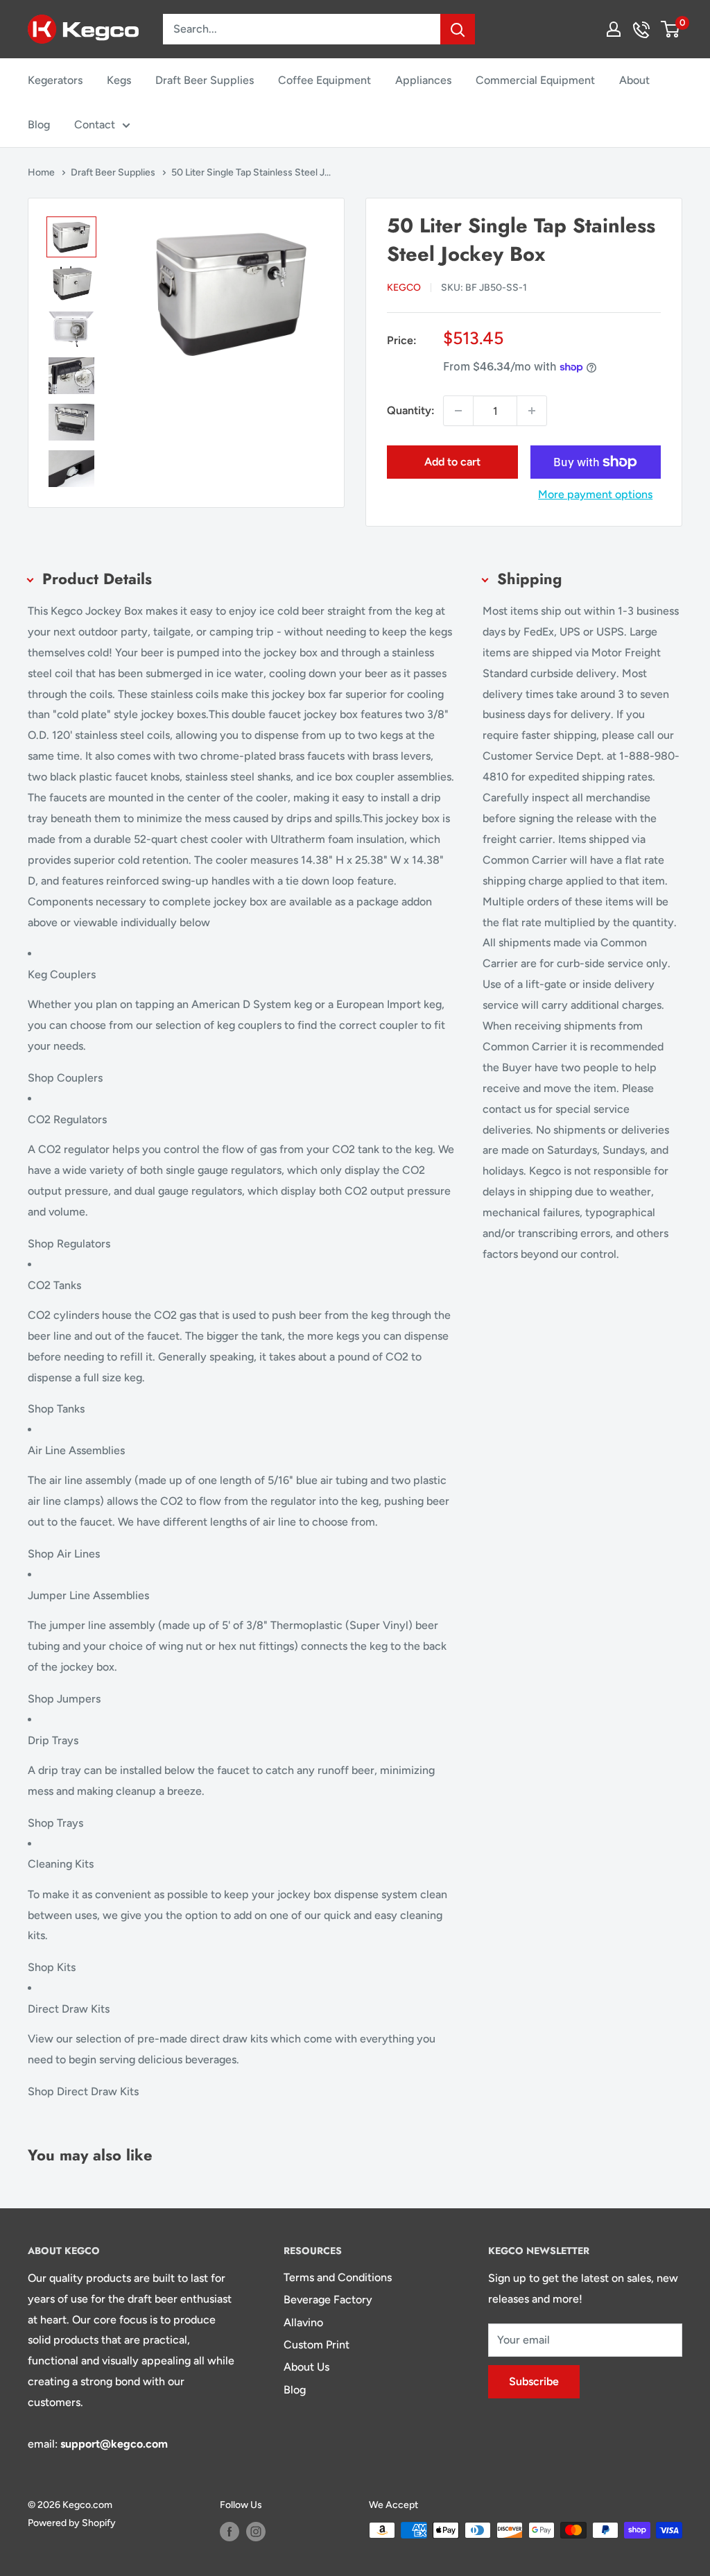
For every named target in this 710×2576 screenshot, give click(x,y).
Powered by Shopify (72, 2523)
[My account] (614, 29)
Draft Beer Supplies (205, 80)
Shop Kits (52, 1967)
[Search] (458, 29)
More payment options (595, 494)
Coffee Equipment (324, 80)
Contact (95, 125)
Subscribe (534, 2381)
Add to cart (452, 462)
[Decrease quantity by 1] (458, 411)
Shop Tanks (56, 1409)
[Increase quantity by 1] (532, 411)
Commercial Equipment (535, 80)
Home (42, 172)
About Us (306, 2367)
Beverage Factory (328, 2300)
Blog (39, 125)
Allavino (303, 2322)
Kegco (404, 288)
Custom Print (317, 2345)
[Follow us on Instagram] (256, 2532)
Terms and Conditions (338, 2277)
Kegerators (55, 80)
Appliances (423, 80)
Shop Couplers (65, 1078)
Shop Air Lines (64, 1554)
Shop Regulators (69, 1244)
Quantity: (411, 410)
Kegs (119, 80)
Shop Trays (55, 1823)
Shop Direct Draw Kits (83, 2091)
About (634, 80)
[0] (671, 29)
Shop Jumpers (64, 1699)
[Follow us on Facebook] (230, 2532)
